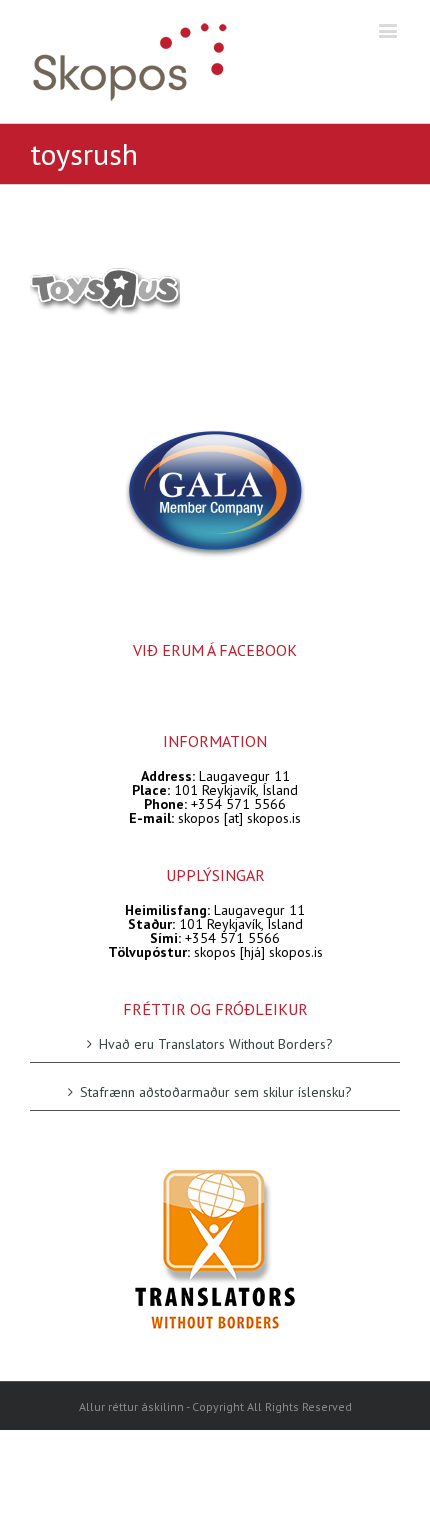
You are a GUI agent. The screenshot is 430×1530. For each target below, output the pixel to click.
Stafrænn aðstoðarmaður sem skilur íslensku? (216, 1091)
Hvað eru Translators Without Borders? (216, 1044)
